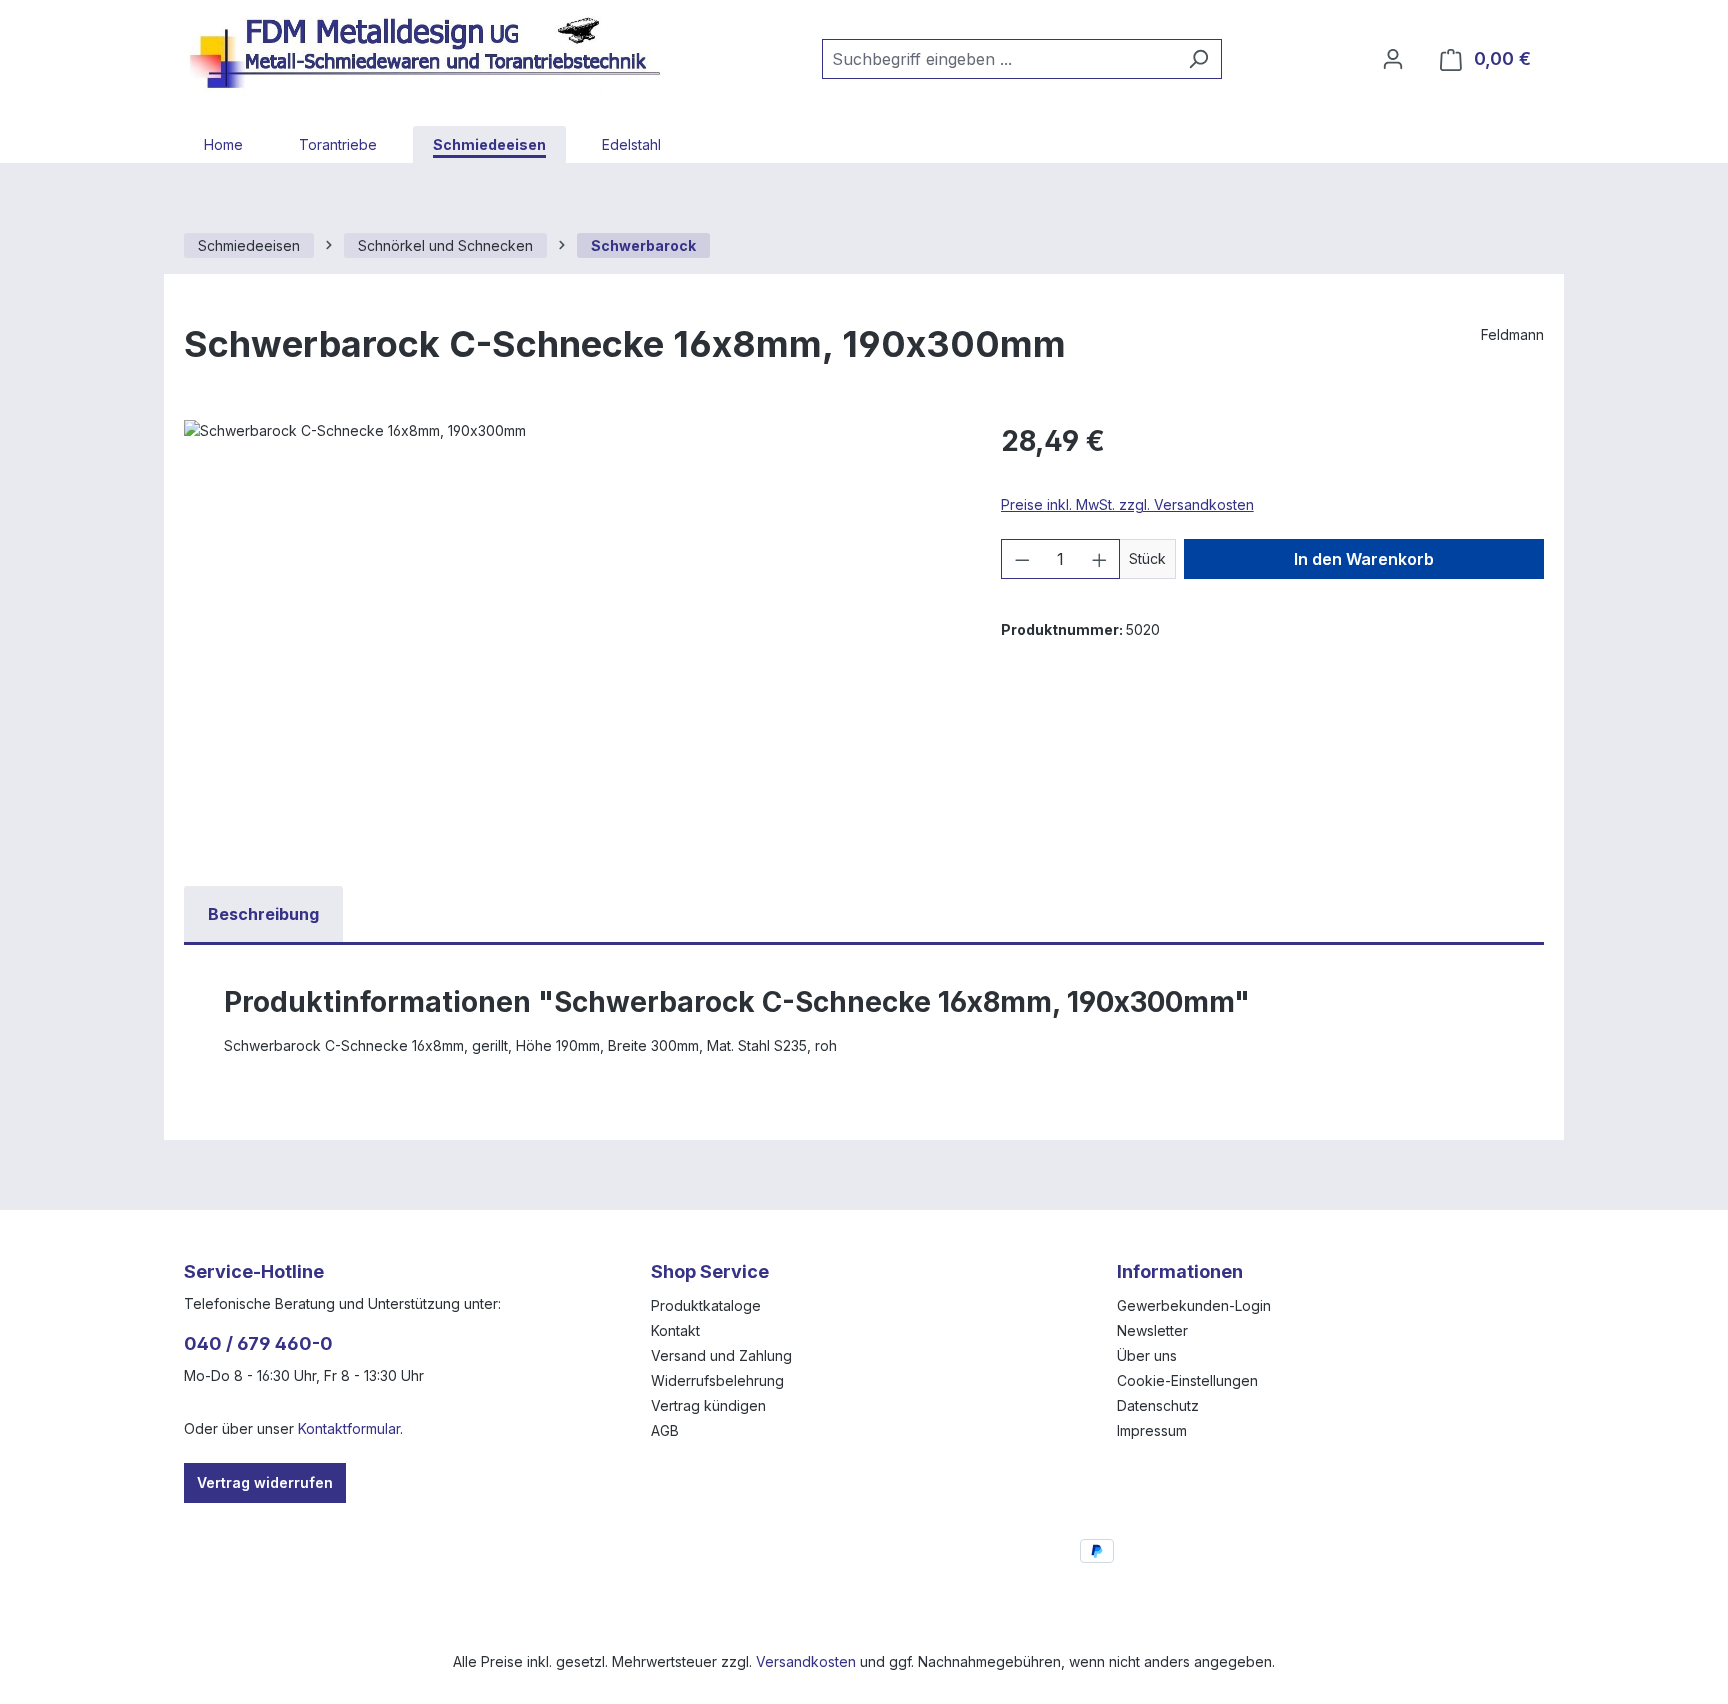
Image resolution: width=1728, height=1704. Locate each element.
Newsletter (1152, 1330)
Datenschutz (1158, 1405)
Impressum (1152, 1430)
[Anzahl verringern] (1022, 559)
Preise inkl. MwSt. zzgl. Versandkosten (1127, 504)
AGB (665, 1430)
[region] (572, 635)
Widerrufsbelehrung (717, 1380)
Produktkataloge (706, 1305)
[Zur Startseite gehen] (434, 55)
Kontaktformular (349, 1428)
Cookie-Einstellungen (1187, 1380)
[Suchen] (1198, 59)
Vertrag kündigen (708, 1405)
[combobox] (999, 59)
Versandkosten (806, 1661)
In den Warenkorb (1364, 559)
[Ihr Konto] (1393, 59)
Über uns (1147, 1355)
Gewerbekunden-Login (1194, 1305)
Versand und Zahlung (721, 1355)
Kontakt (675, 1330)
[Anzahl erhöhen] (1100, 559)
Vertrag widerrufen (265, 1482)
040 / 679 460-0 (258, 1343)
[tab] (263, 914)
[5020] (572, 635)
